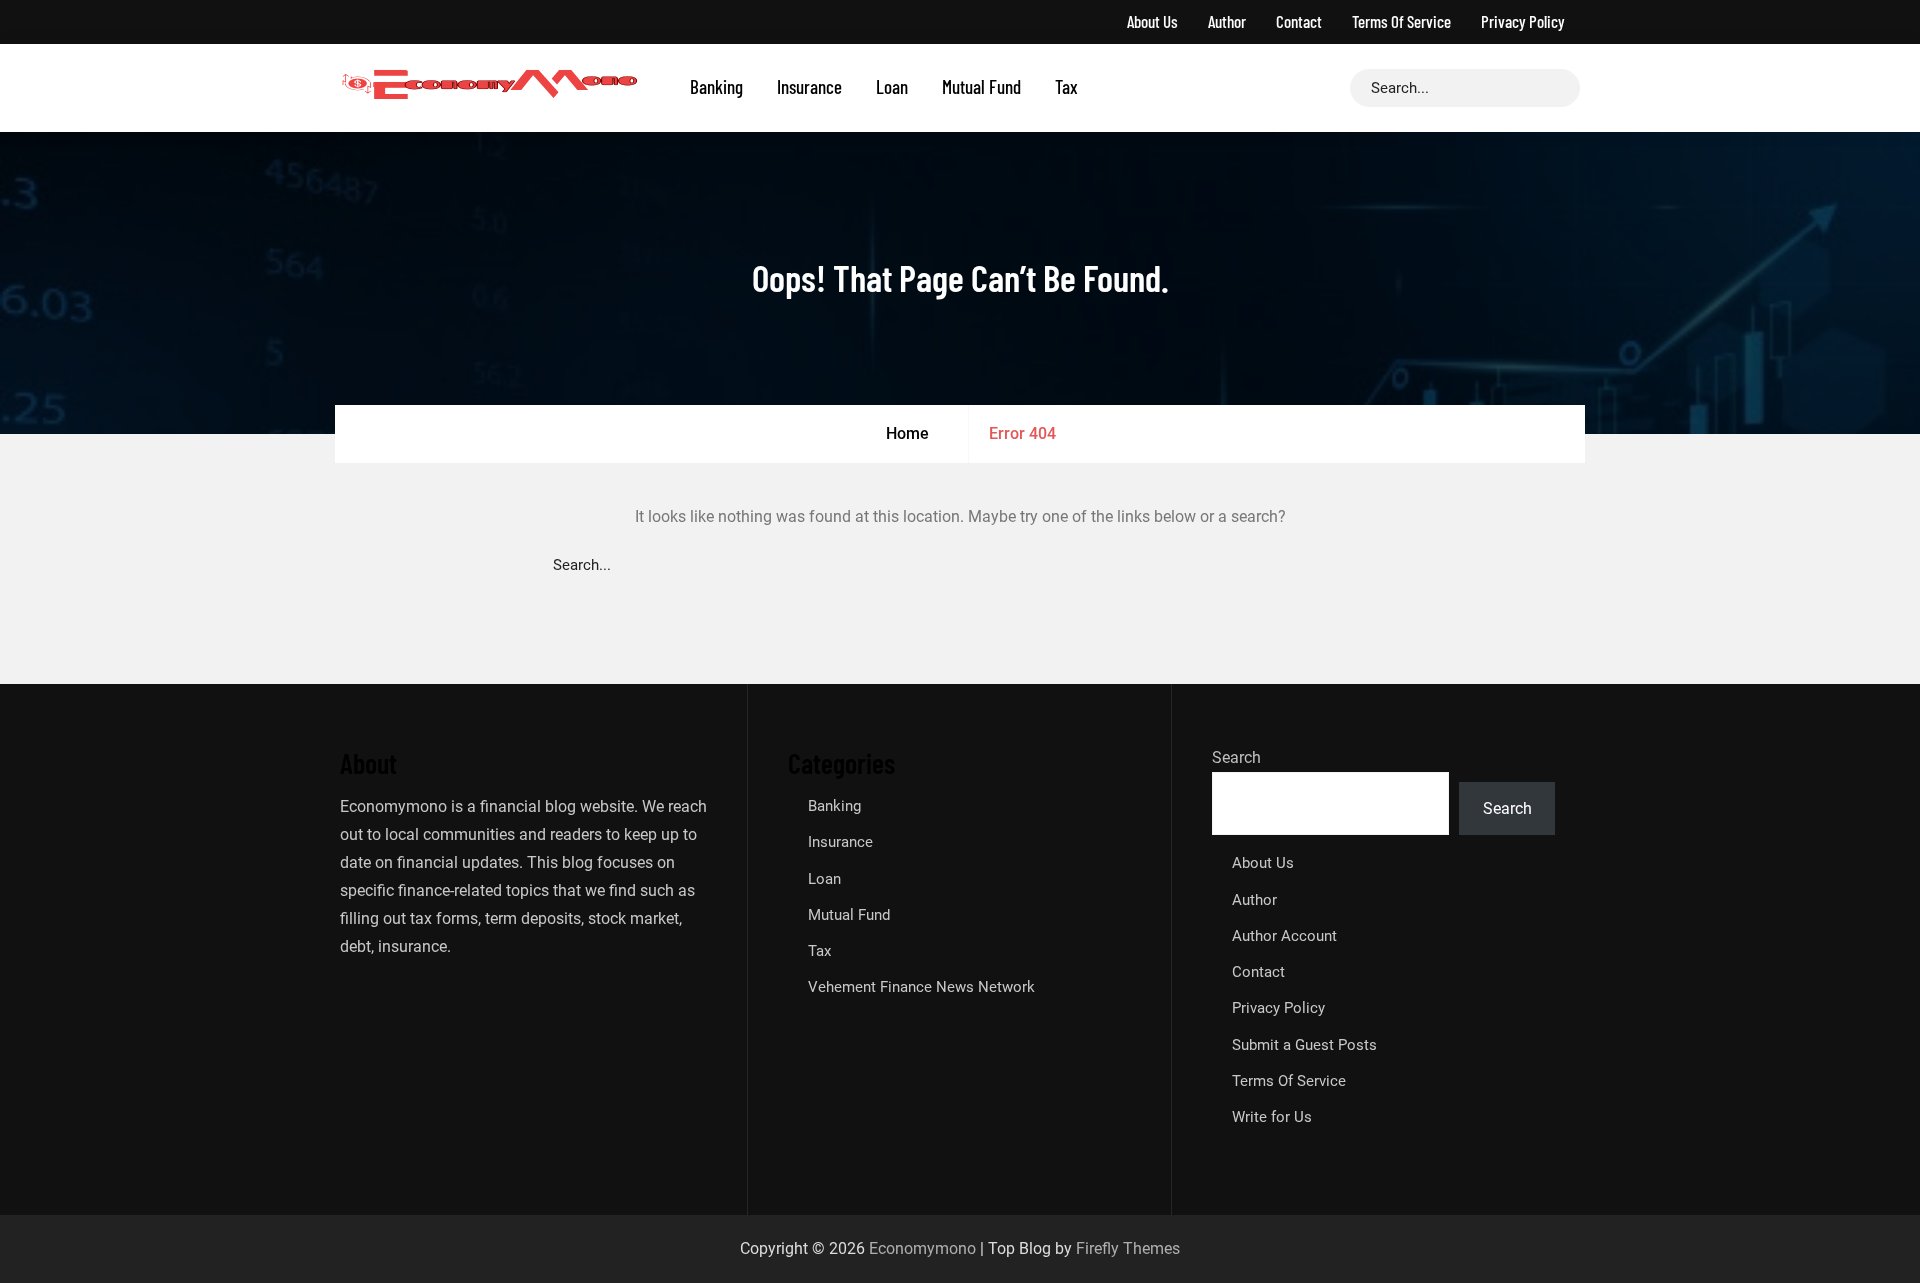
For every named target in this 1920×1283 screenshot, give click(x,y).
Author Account (1284, 936)
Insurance (809, 86)
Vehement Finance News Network (921, 987)
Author (1227, 21)
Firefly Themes (1128, 1248)
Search (1236, 757)
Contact (1299, 21)
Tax (1066, 86)
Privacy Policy (1523, 21)
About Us (1152, 21)
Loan (892, 86)
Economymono (922, 1248)
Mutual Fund (981, 86)
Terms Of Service (1401, 21)
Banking (716, 86)
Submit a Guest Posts (1304, 1045)
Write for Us (1272, 1117)
